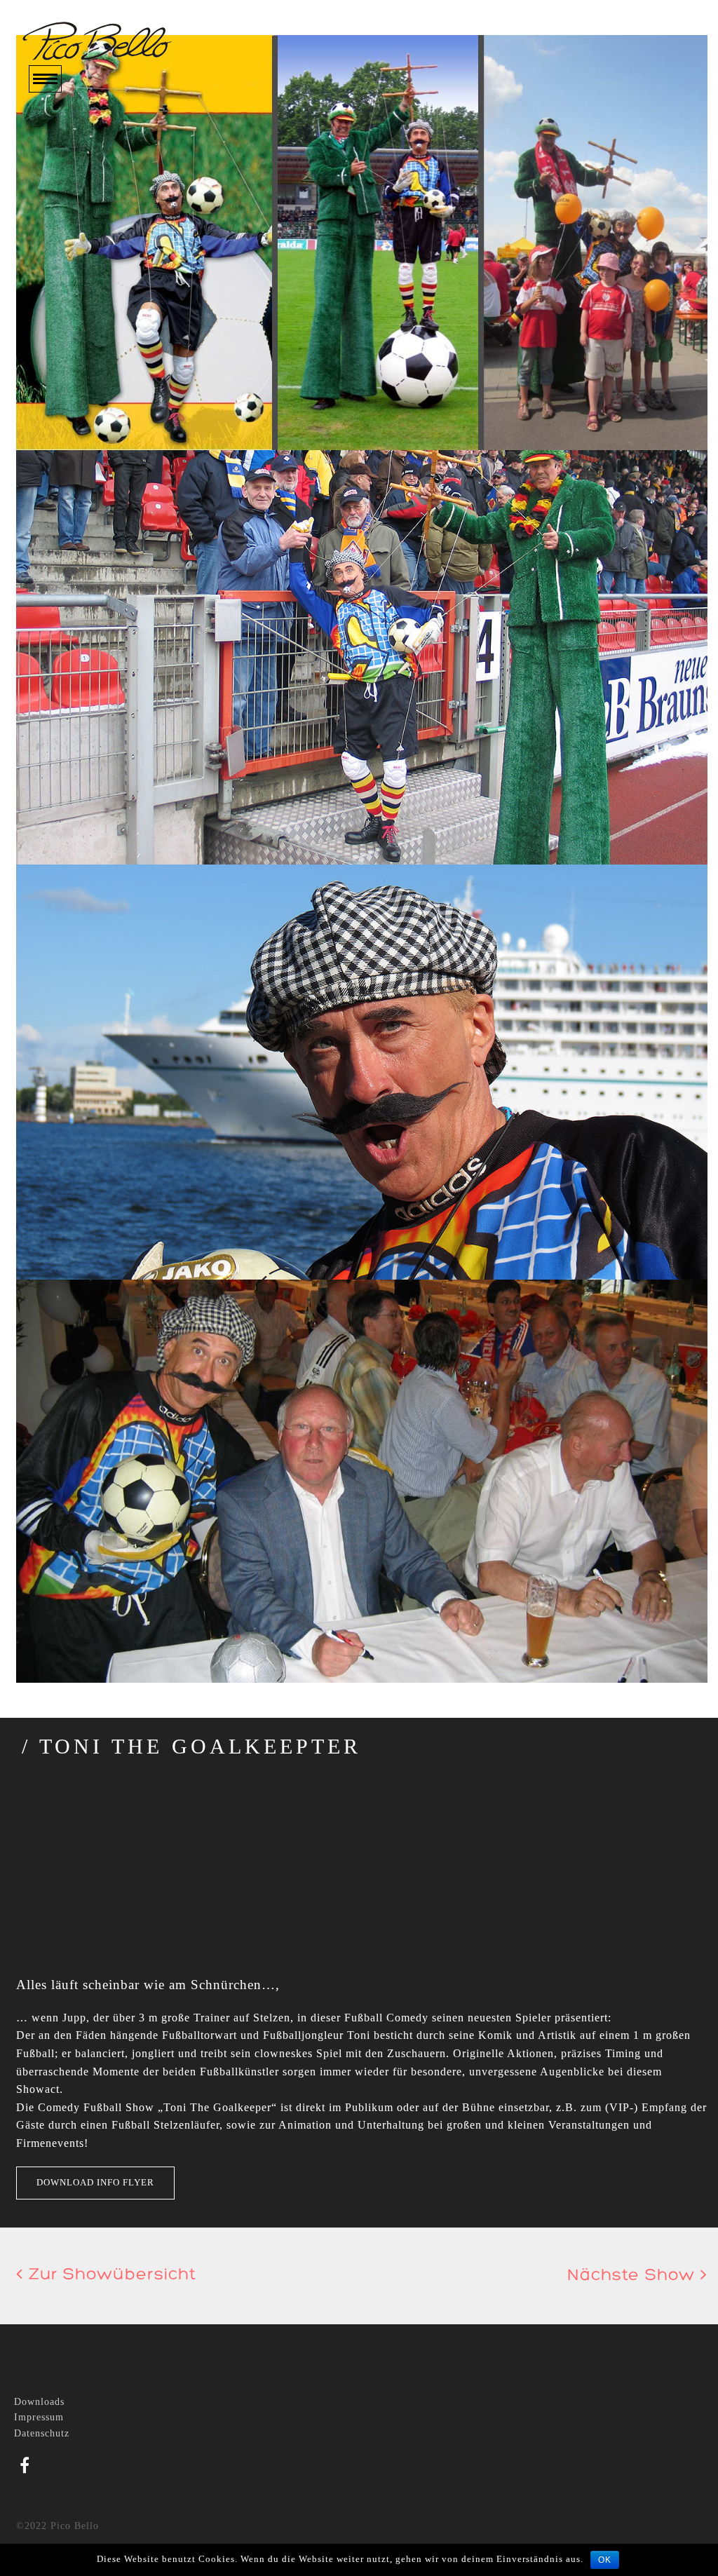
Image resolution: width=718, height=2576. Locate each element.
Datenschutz (42, 2433)
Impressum (39, 2417)
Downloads (39, 2402)
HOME (46, 127)
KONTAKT (58, 269)
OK (605, 2560)
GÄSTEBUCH (66, 249)
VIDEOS (51, 188)
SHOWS (50, 168)
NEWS (46, 208)
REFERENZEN (68, 228)
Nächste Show (634, 2276)
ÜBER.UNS (59, 148)
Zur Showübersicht (110, 2275)
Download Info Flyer (95, 2182)
